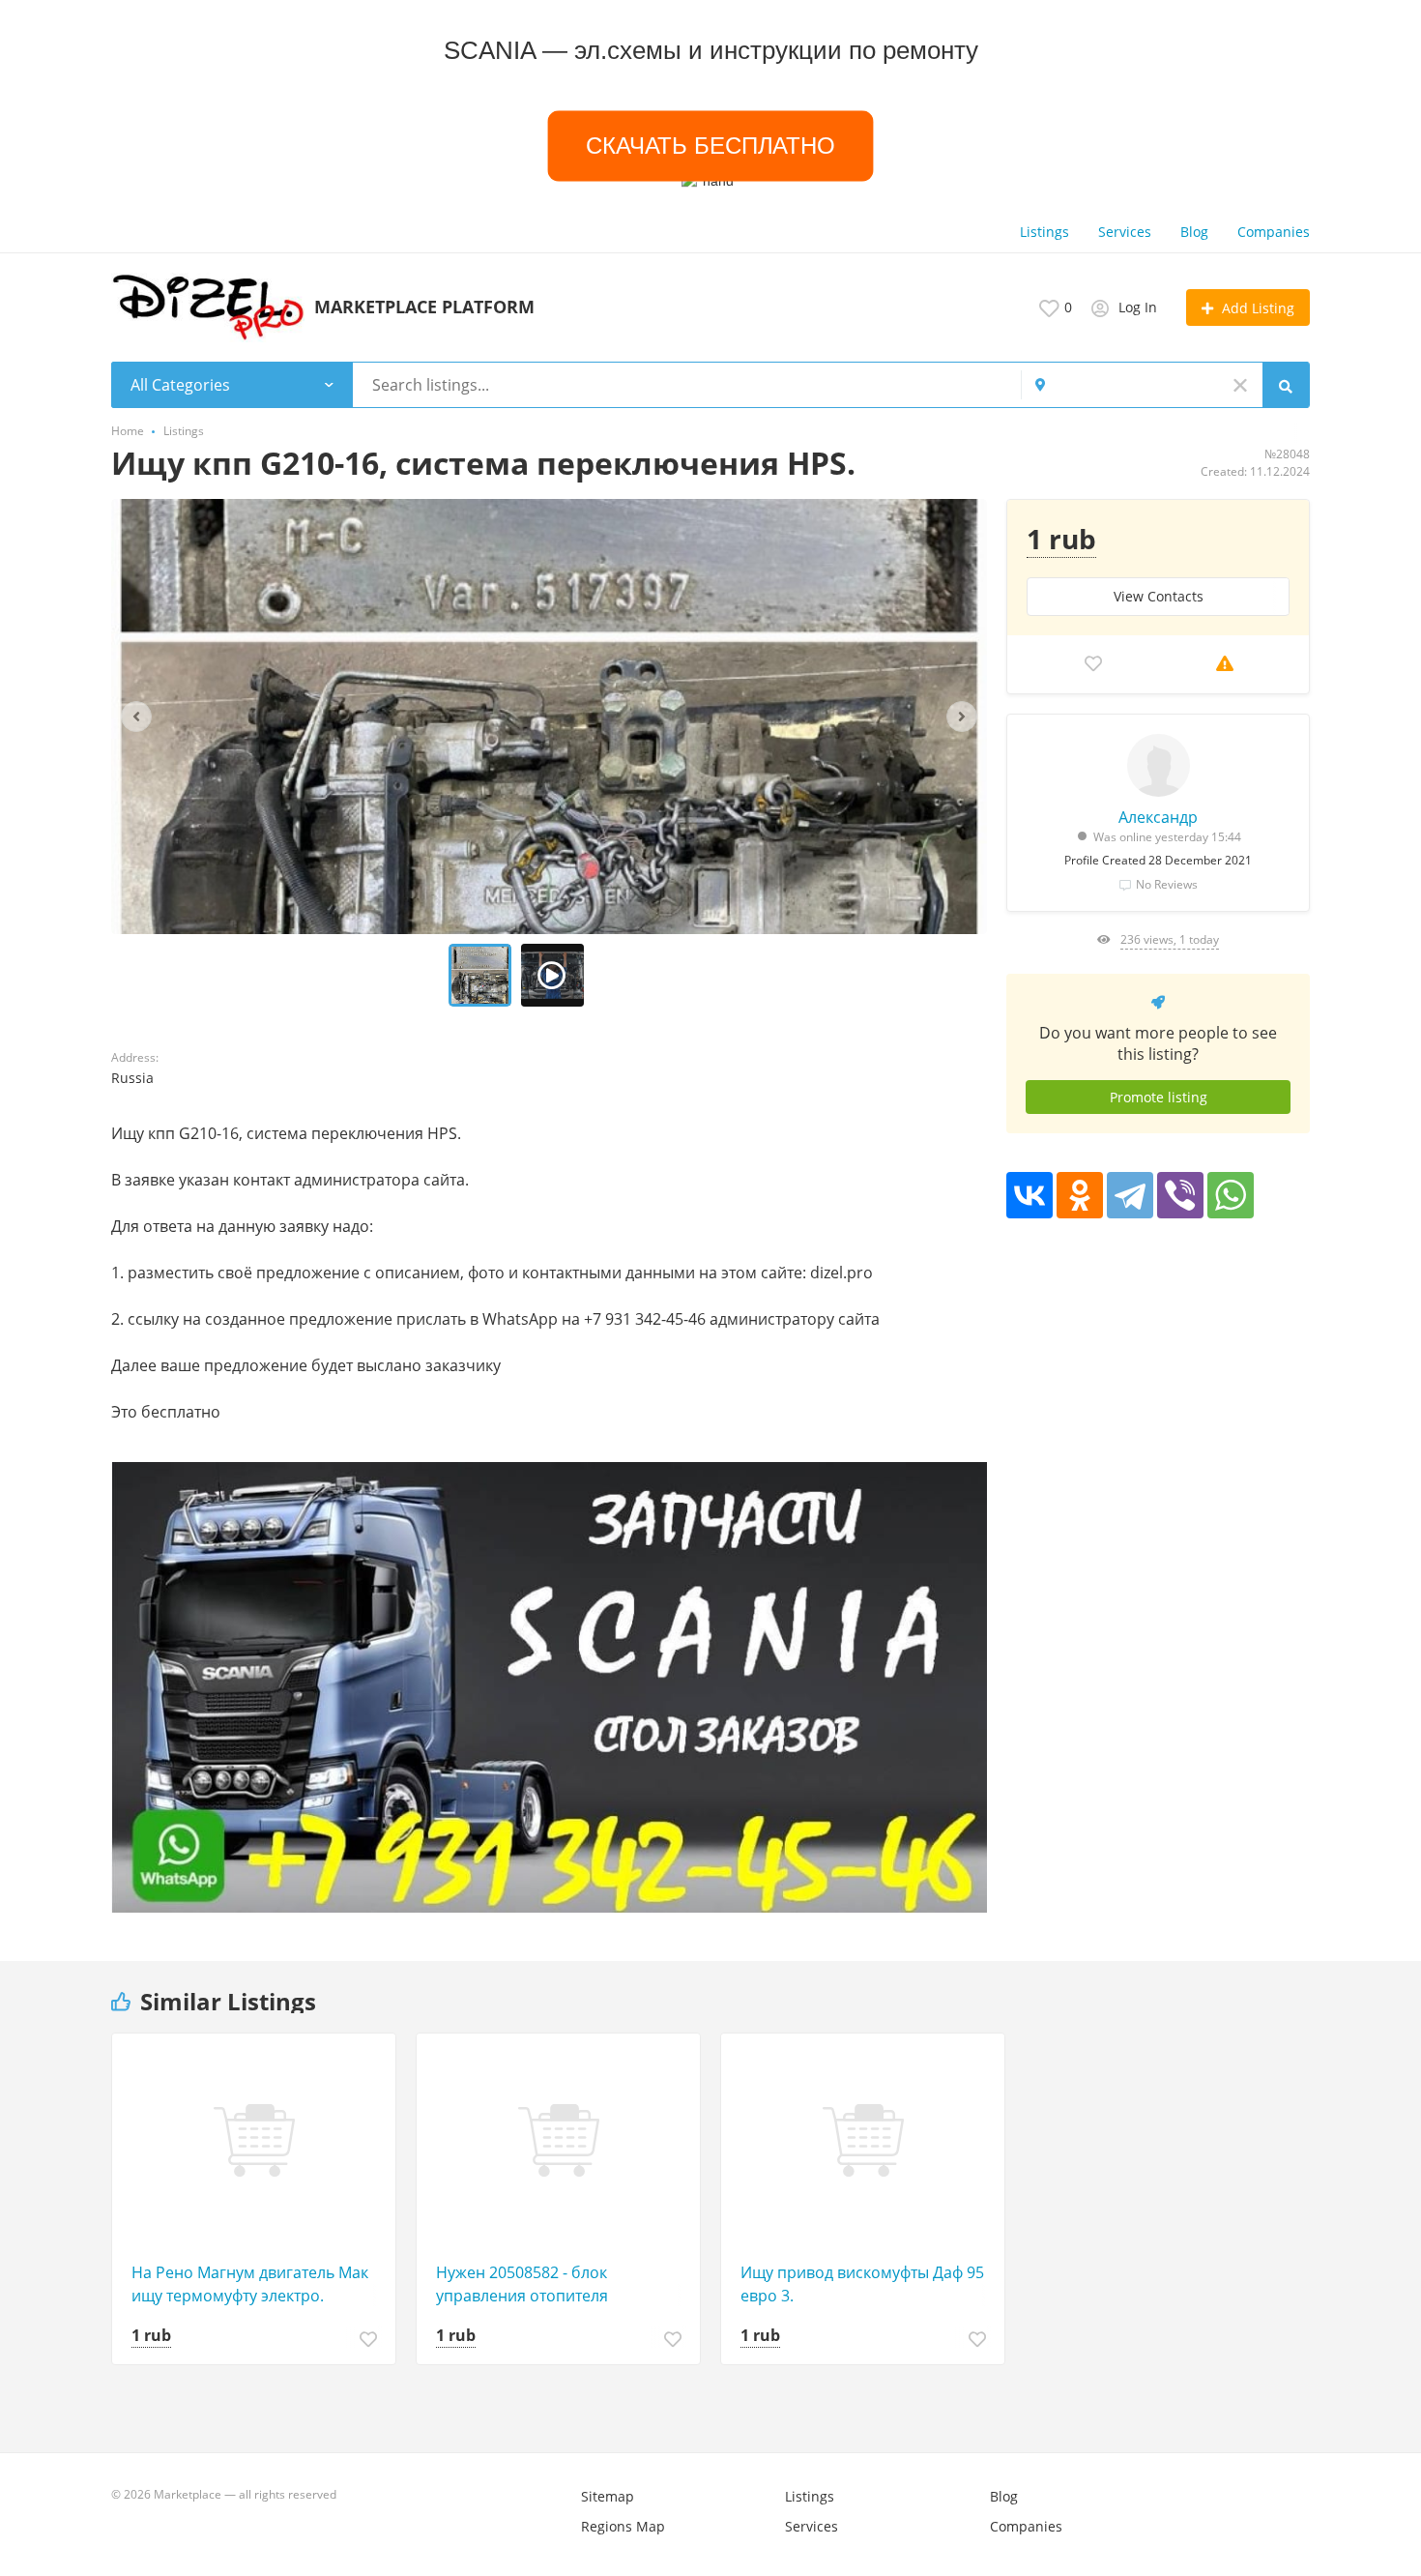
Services (1125, 232)
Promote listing (1159, 1097)
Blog (1194, 232)
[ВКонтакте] (1029, 1195)
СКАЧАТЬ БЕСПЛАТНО (710, 146)
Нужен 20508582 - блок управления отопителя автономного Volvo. (522, 2284)
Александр (1158, 817)
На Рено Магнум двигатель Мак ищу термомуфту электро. (250, 2284)
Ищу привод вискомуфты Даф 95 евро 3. (862, 2284)
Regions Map (623, 2526)
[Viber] (1180, 1195)
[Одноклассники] (1080, 1195)
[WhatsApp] (1231, 1195)
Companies (1274, 232)
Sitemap (608, 2496)
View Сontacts (1159, 596)
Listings (1044, 232)
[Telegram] (1130, 1195)
